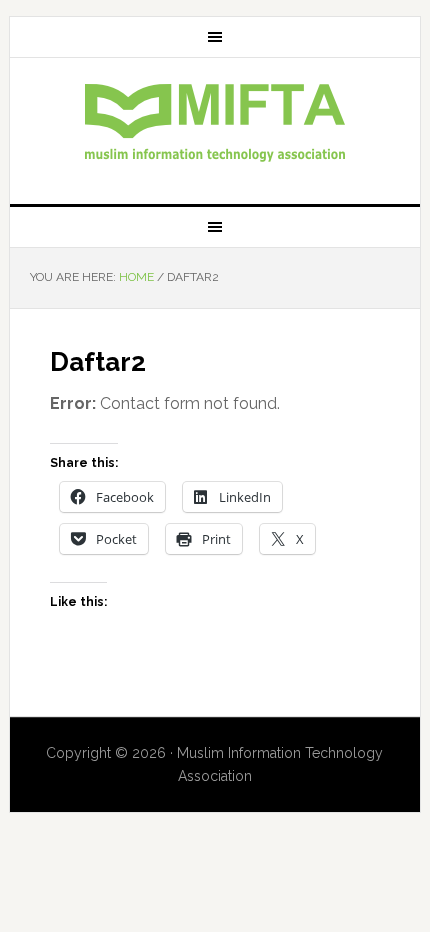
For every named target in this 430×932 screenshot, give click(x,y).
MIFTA (215, 123)
